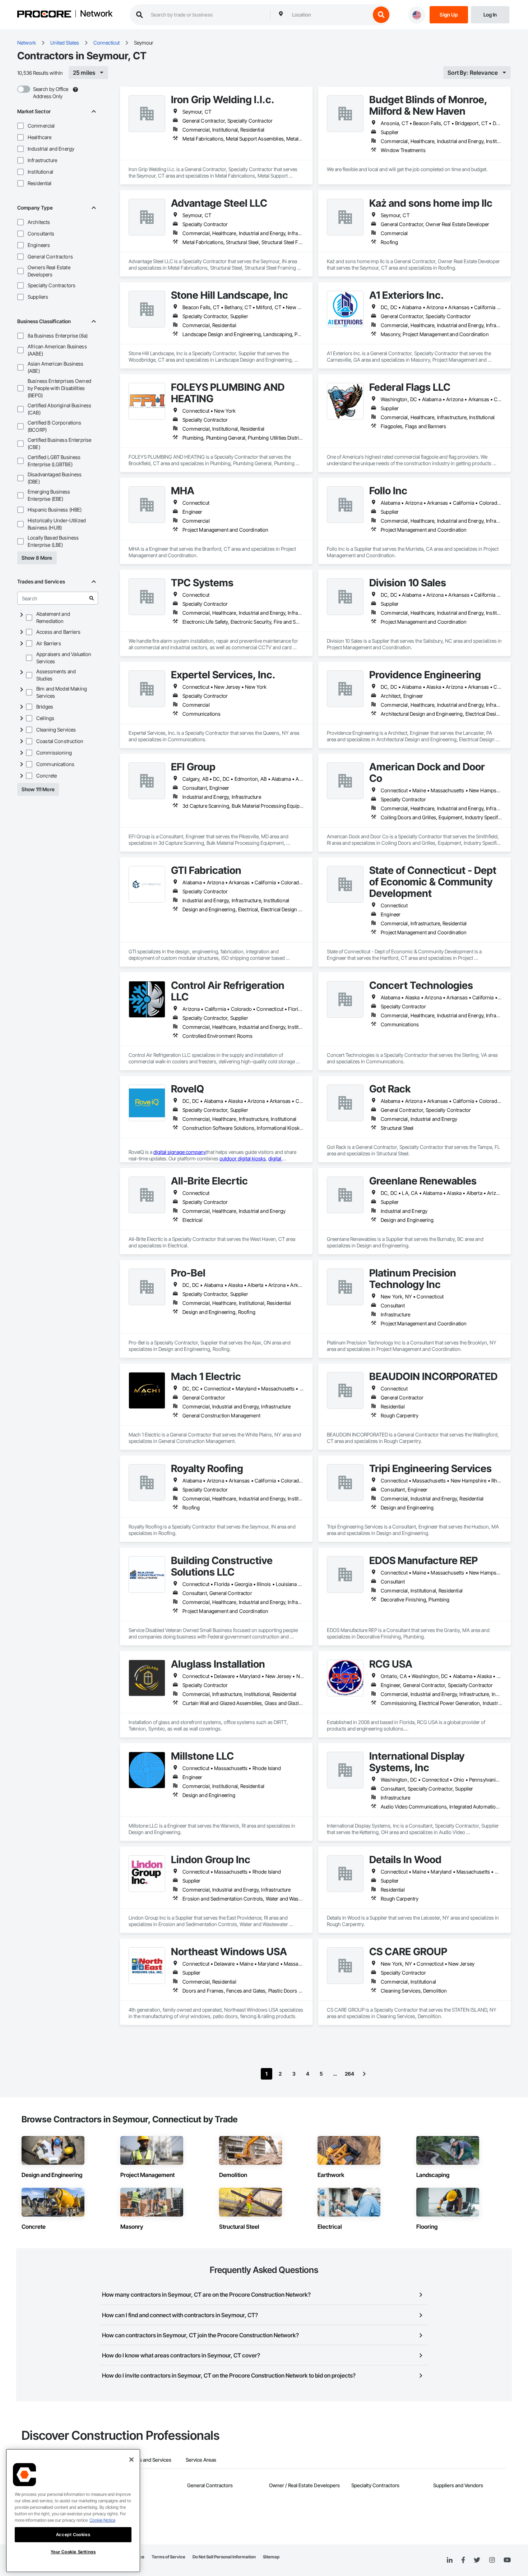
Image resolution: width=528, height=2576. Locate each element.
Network (96, 14)
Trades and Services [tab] (149, 2460)
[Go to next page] (364, 2074)
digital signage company (180, 1152)
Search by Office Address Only (51, 93)
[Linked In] (450, 2560)
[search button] (381, 15)
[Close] (131, 2460)
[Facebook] (463, 2560)
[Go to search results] (92, 598)
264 (349, 2074)
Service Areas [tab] (201, 2460)
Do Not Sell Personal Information (224, 2557)
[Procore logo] (44, 15)
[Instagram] (492, 2560)
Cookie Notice (102, 2520)
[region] (73, 2511)
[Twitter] (477, 2560)
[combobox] (329, 15)
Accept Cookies (73, 2534)
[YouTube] (507, 2560)
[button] (20, 126)
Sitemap (271, 2557)
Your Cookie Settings (73, 2552)
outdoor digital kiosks (243, 1158)
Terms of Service (168, 2557)
